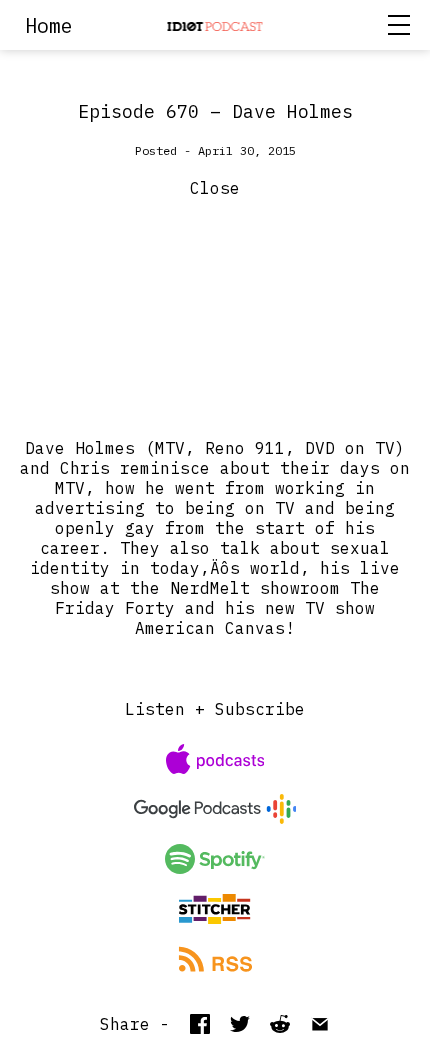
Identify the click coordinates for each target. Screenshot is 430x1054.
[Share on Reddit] (280, 1024)
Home (49, 25)
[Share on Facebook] (200, 1024)
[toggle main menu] (404, 25)
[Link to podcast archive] (215, 25)
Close (215, 188)
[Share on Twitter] (240, 1024)
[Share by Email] (320, 1024)
